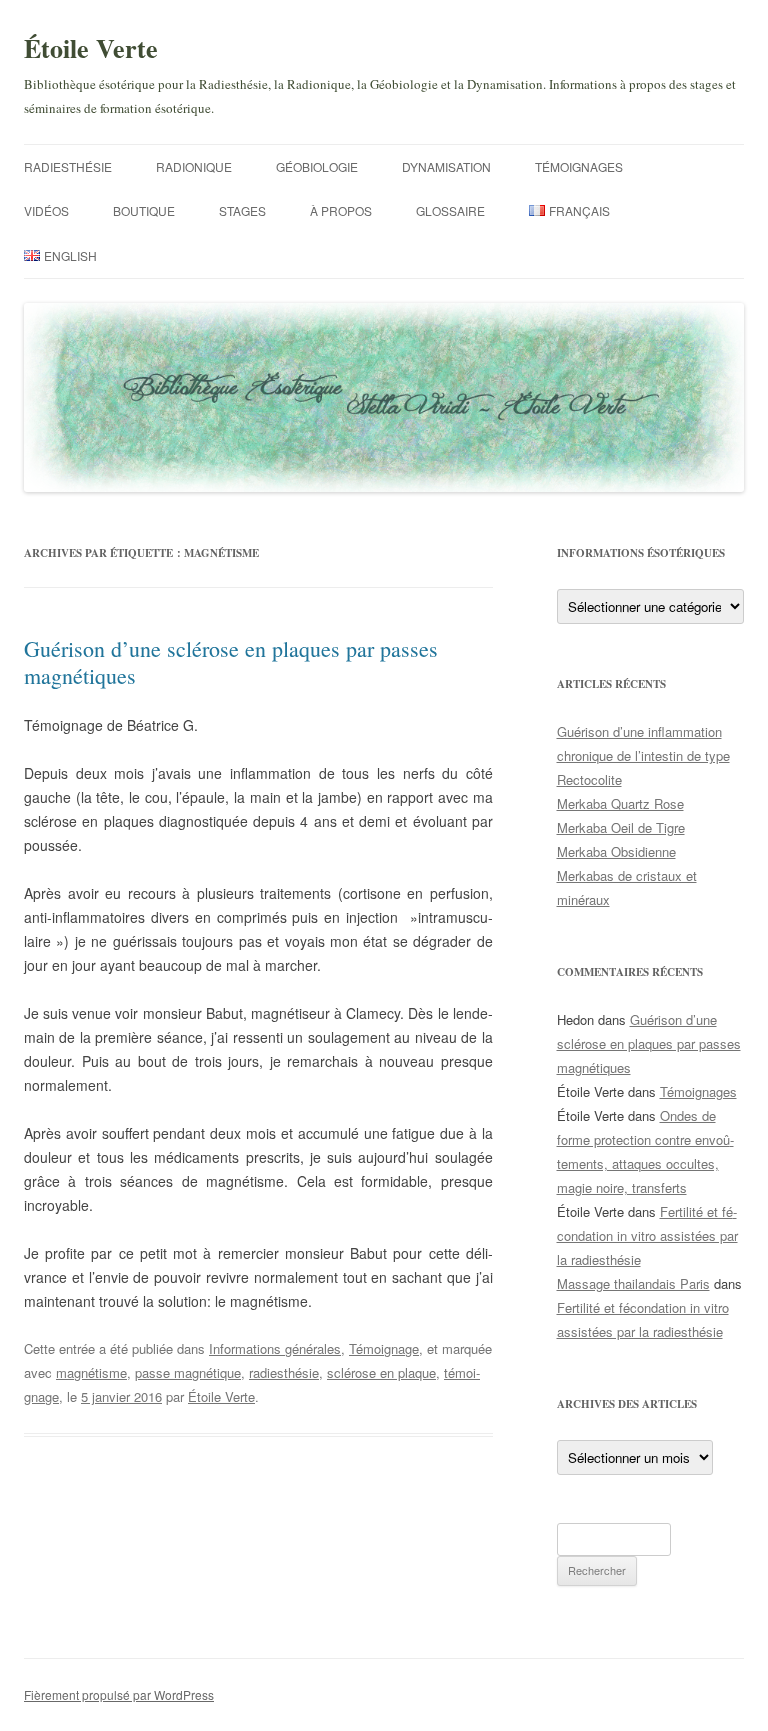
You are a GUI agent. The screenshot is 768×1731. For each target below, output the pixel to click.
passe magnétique (188, 1372)
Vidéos (46, 210)
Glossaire (450, 210)
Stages (242, 210)
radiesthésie (284, 1372)
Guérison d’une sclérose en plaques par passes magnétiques (231, 661)
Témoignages (579, 166)
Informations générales (275, 1348)
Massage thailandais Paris (633, 1283)
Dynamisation (446, 166)
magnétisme (91, 1372)
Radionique (194, 166)
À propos (341, 210)
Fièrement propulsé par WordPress (119, 1694)
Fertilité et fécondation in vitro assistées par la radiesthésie (647, 1235)
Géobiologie (317, 166)
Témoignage (384, 1348)
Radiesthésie (68, 166)
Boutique (144, 210)
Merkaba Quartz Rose (620, 803)
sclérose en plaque (381, 1372)
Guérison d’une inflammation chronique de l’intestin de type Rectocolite (643, 755)
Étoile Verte (91, 48)
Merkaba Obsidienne (616, 851)
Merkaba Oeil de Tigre (621, 827)
